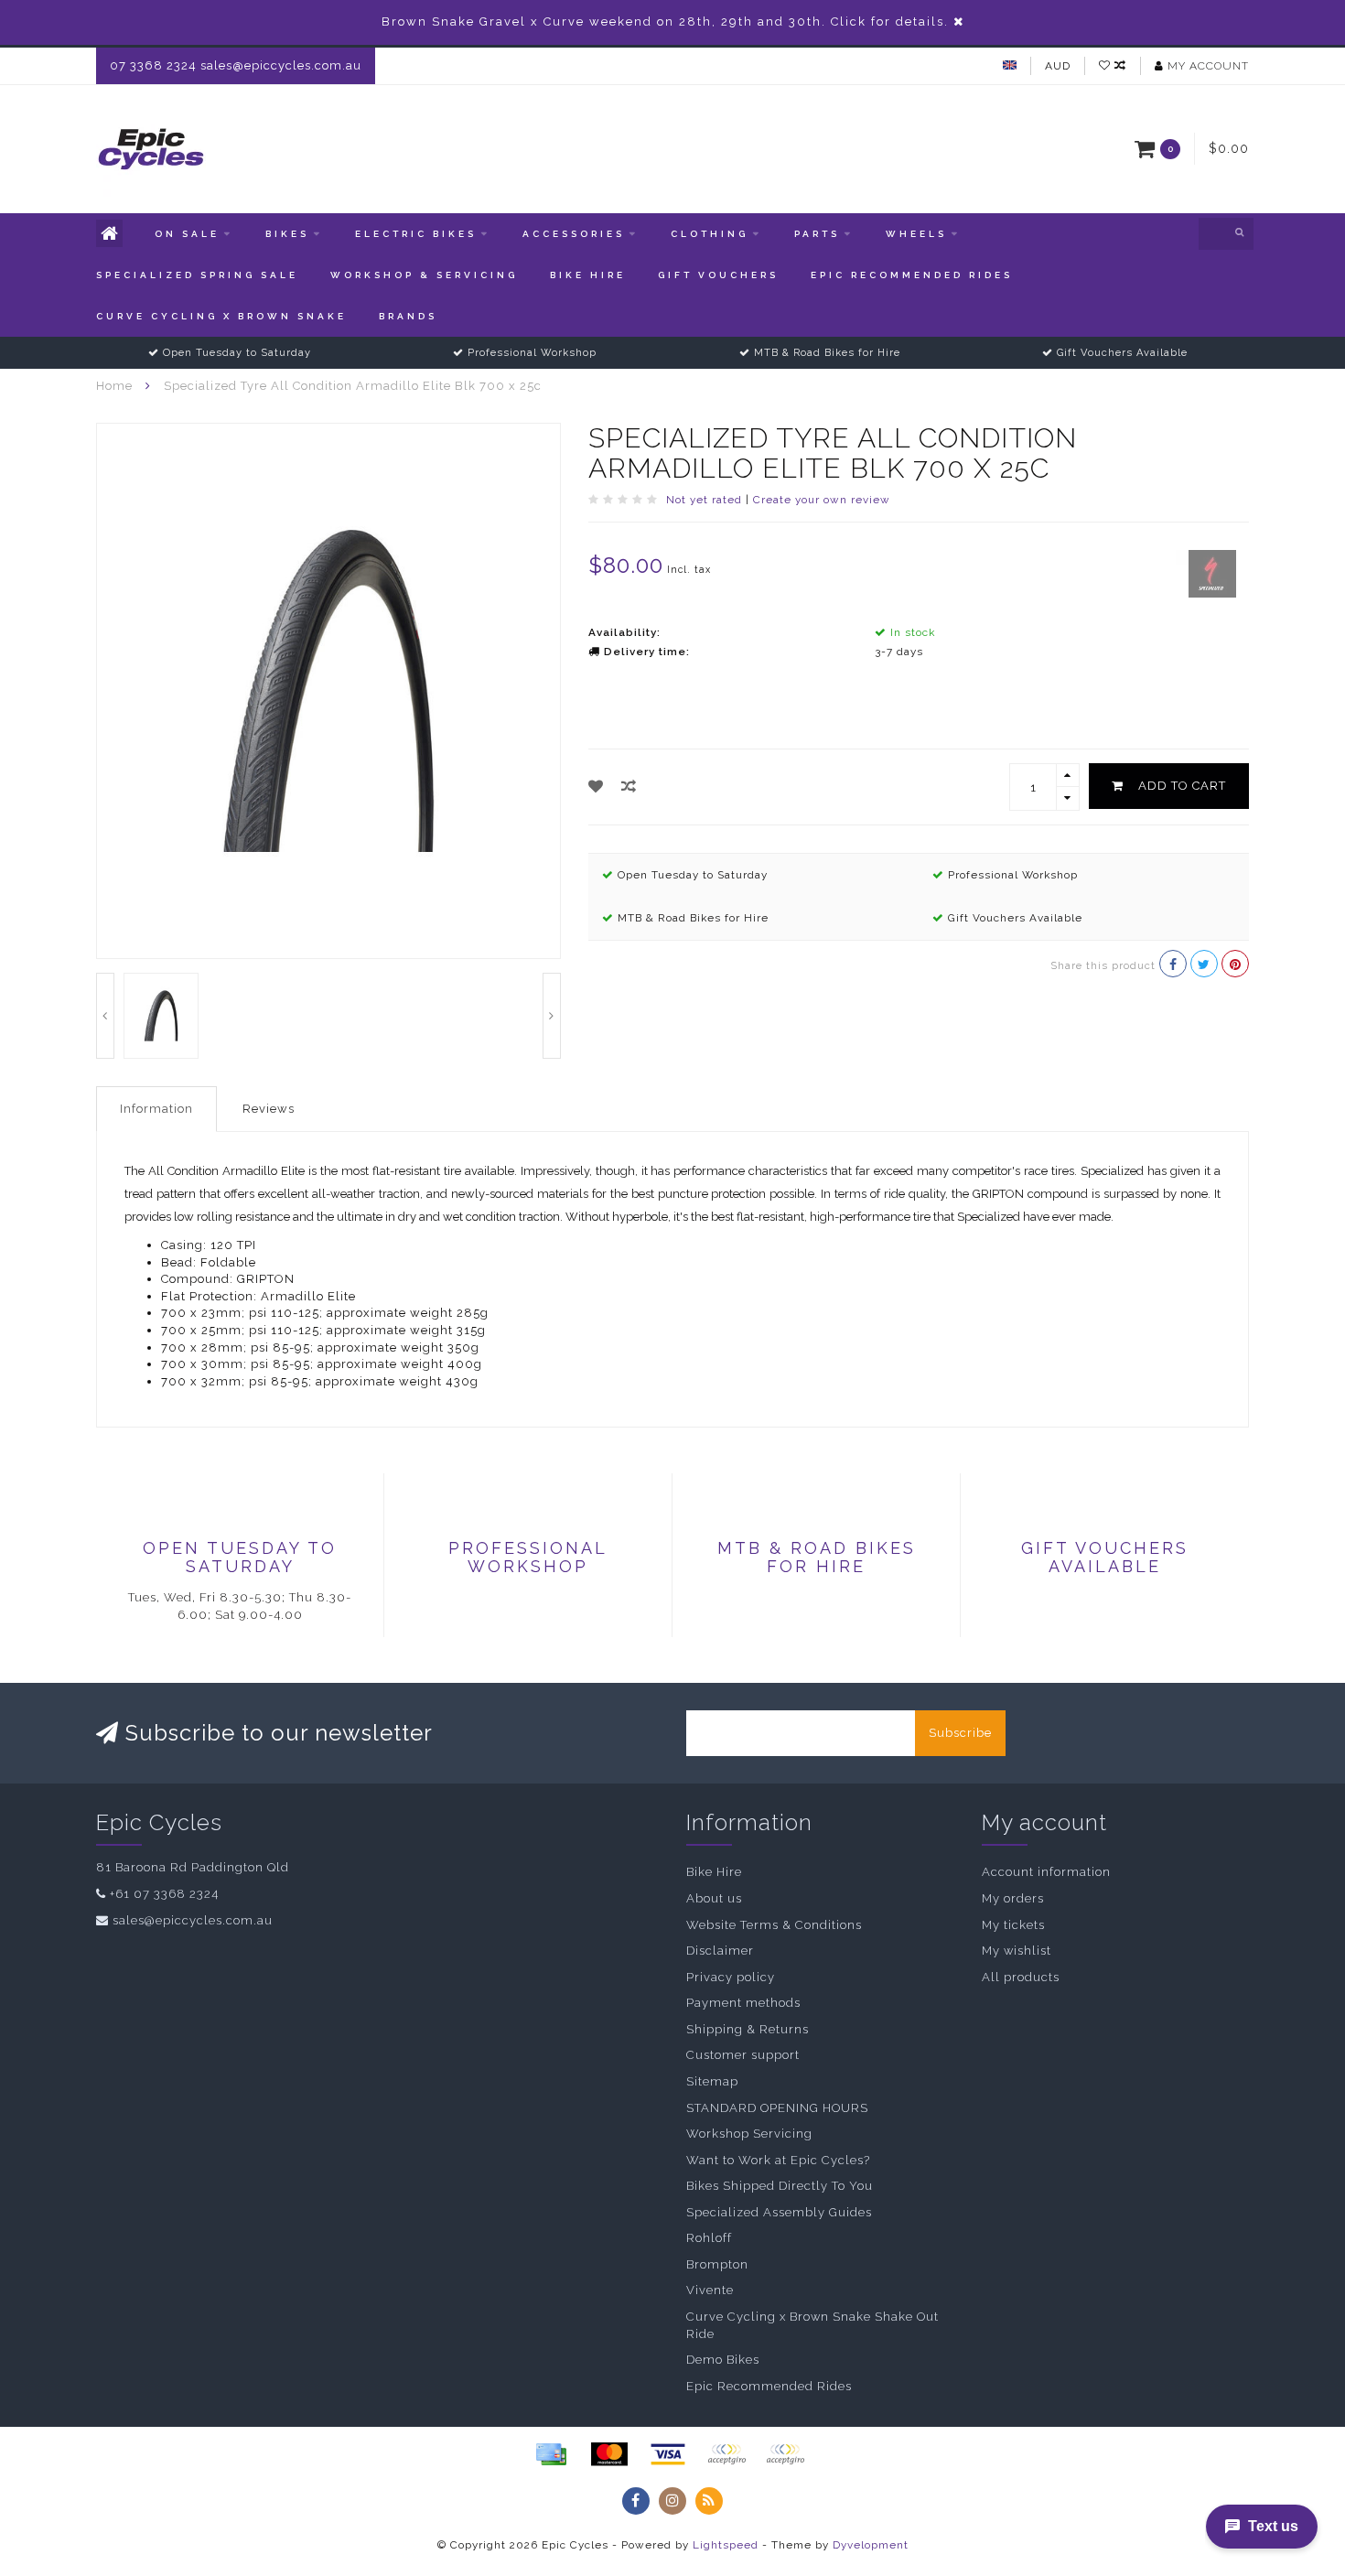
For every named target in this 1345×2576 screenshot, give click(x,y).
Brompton (717, 2264)
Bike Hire (588, 275)
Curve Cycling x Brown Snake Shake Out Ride (812, 2325)
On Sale (187, 234)
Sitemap (712, 2081)
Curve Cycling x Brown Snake (221, 316)
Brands (408, 316)
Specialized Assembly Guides (779, 2212)
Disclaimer (720, 1951)
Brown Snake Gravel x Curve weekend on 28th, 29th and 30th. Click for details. (665, 22)
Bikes (287, 234)
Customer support (743, 2055)
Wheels (916, 234)
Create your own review (822, 500)
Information (156, 1109)
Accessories (574, 234)
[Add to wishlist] (596, 787)
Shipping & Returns (748, 2029)
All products (1021, 1977)
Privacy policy (731, 1977)
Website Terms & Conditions (774, 1925)
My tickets (1013, 1925)
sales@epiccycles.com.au (193, 1920)
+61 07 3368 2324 (164, 1894)
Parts (817, 234)
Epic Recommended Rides (912, 275)
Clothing (710, 234)
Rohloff (709, 2238)
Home (114, 386)
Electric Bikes (416, 234)
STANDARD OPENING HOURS (777, 2108)
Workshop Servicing (749, 2134)
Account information (1046, 1872)
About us (714, 1898)
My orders (1013, 1898)
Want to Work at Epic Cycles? (778, 2160)
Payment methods (743, 2003)
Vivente (710, 2290)
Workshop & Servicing (424, 275)
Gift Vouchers (718, 275)
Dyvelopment (871, 2545)
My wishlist (1017, 1951)
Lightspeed (726, 2545)
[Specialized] (1212, 572)
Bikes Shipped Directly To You (780, 2186)
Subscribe (960, 1733)
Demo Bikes (723, 2360)
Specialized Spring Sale (197, 275)
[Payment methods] (551, 2454)
